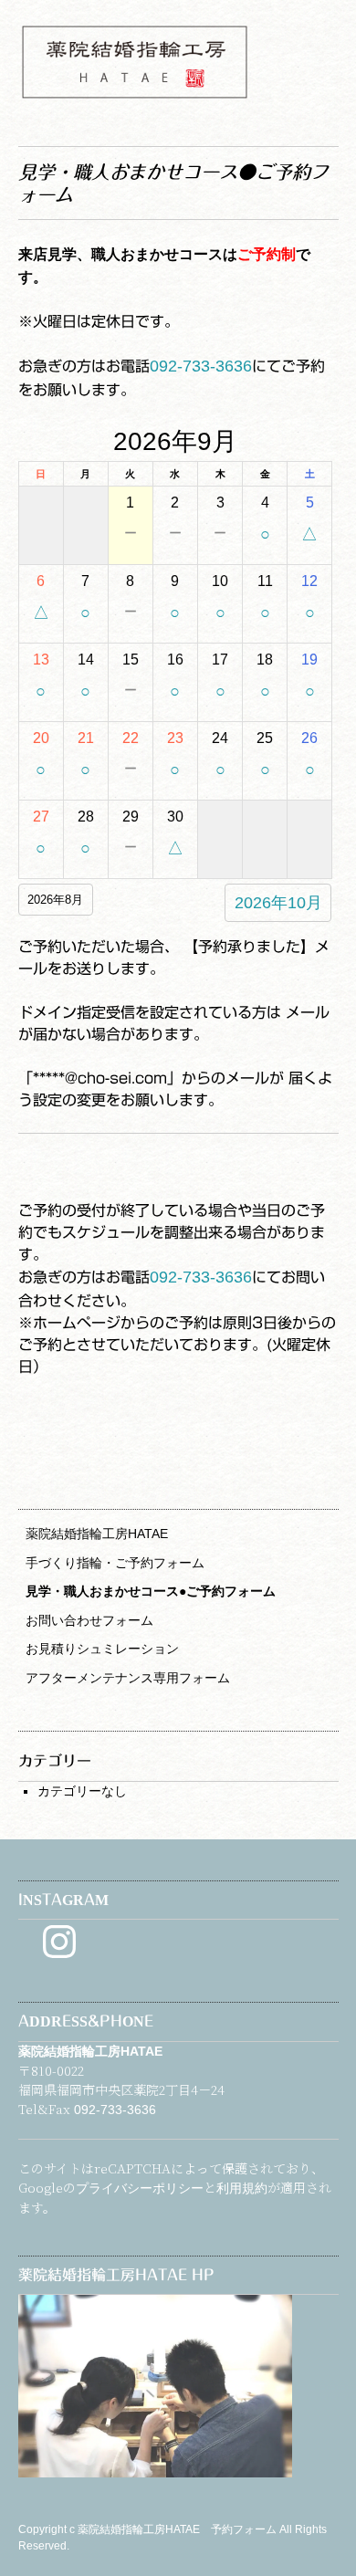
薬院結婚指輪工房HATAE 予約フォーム (178, 2529)
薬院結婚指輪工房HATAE (97, 1534)
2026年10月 (278, 903)
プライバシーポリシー (140, 2188)
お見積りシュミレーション (102, 1649)
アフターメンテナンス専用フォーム (128, 1678)
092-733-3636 (201, 366)
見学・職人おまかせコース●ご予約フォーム (151, 1591)
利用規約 (242, 2188)
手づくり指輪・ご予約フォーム (115, 1563)
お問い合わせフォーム (89, 1620)
